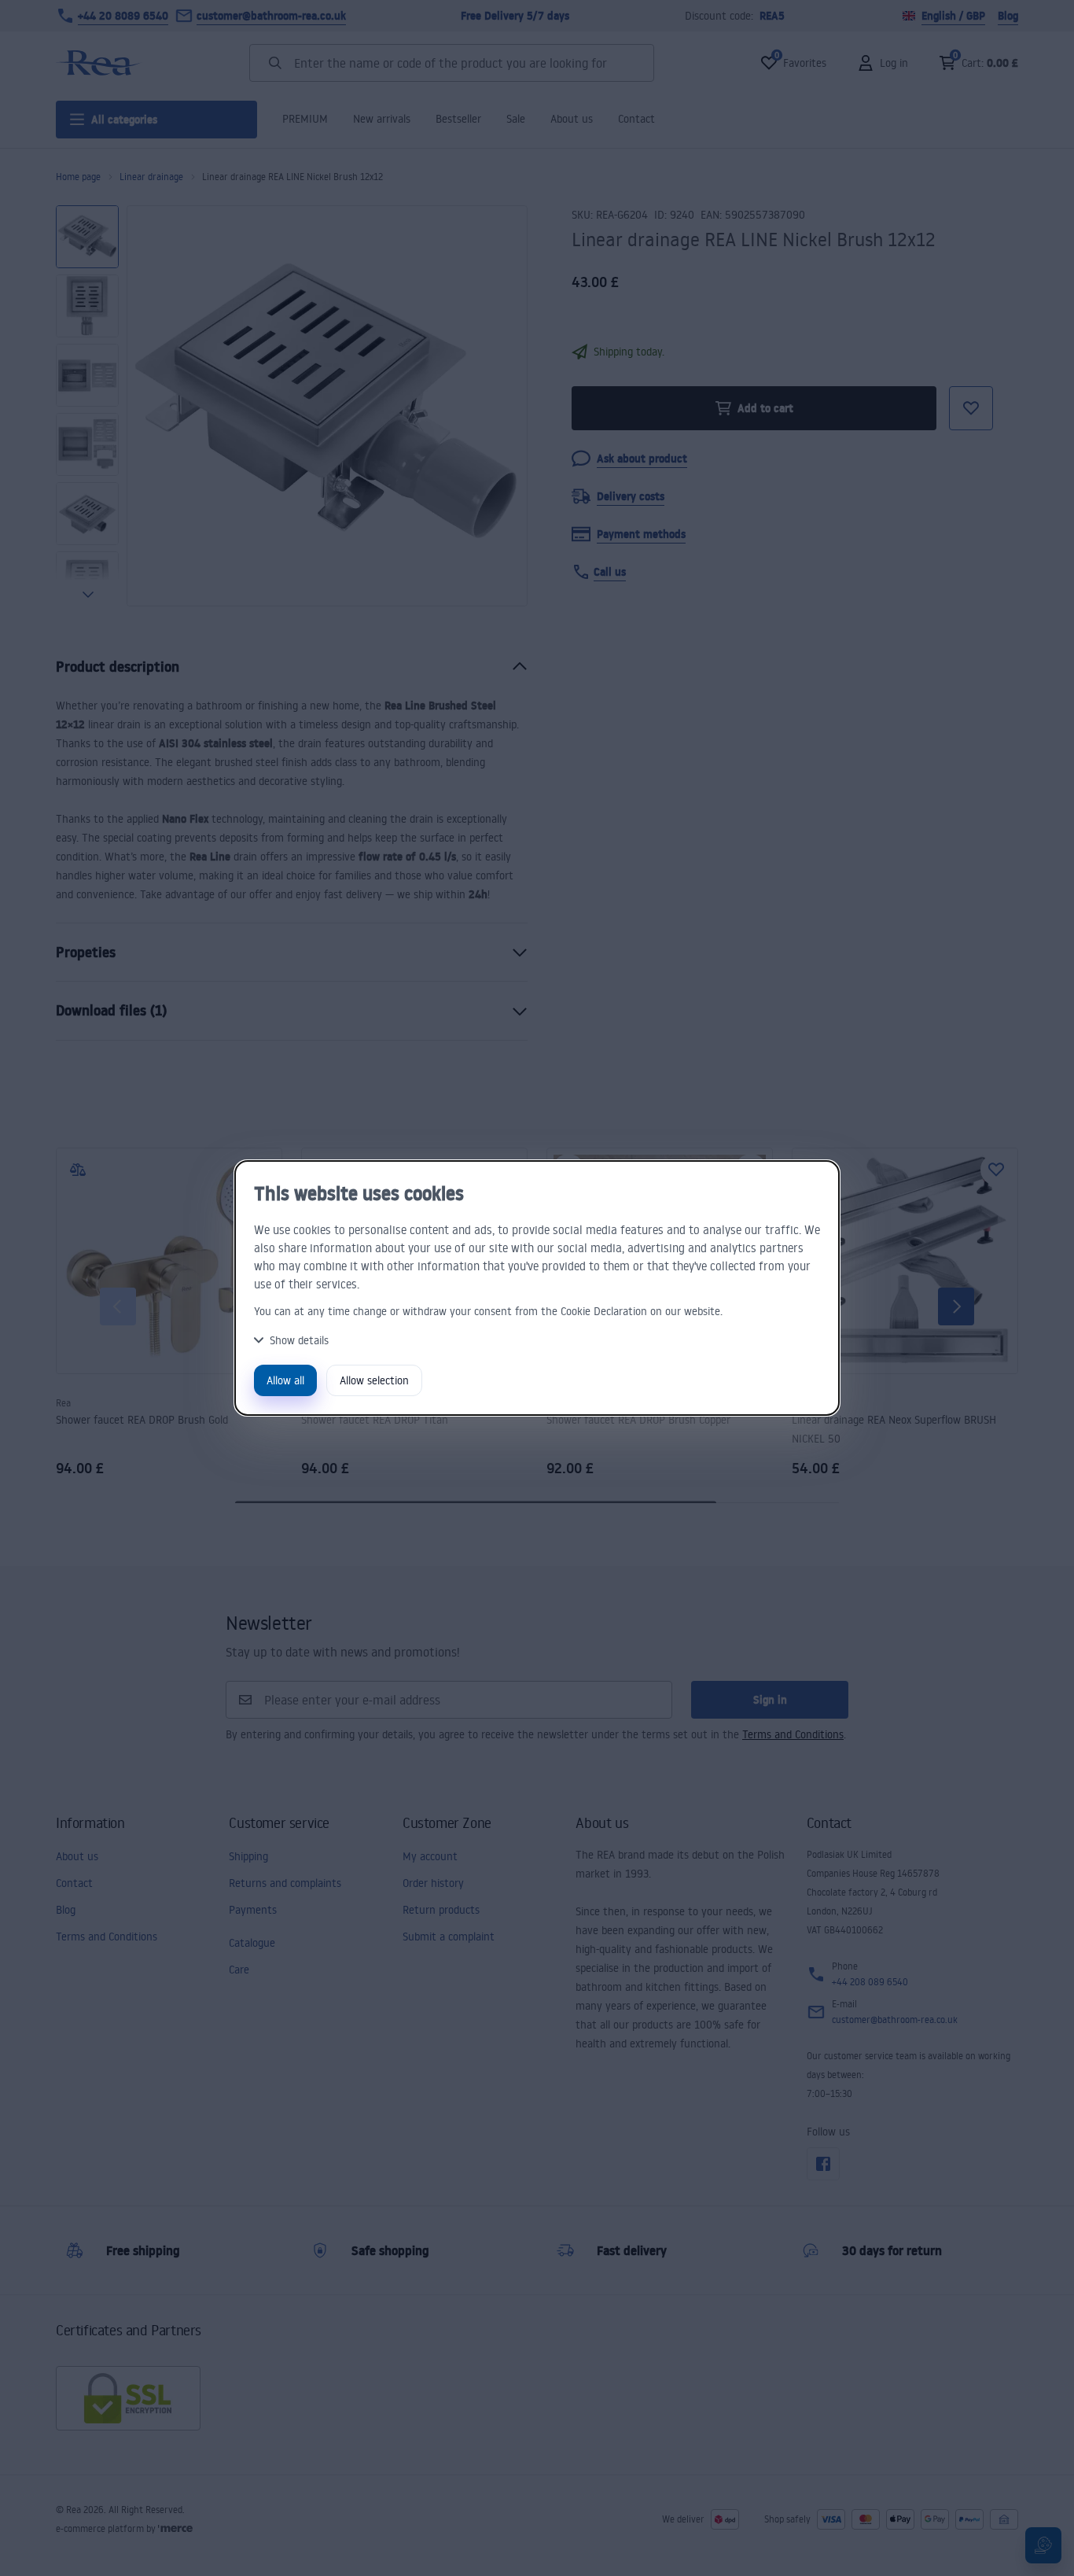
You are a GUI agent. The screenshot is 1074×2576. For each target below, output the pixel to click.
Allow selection (374, 1380)
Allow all (285, 1380)
